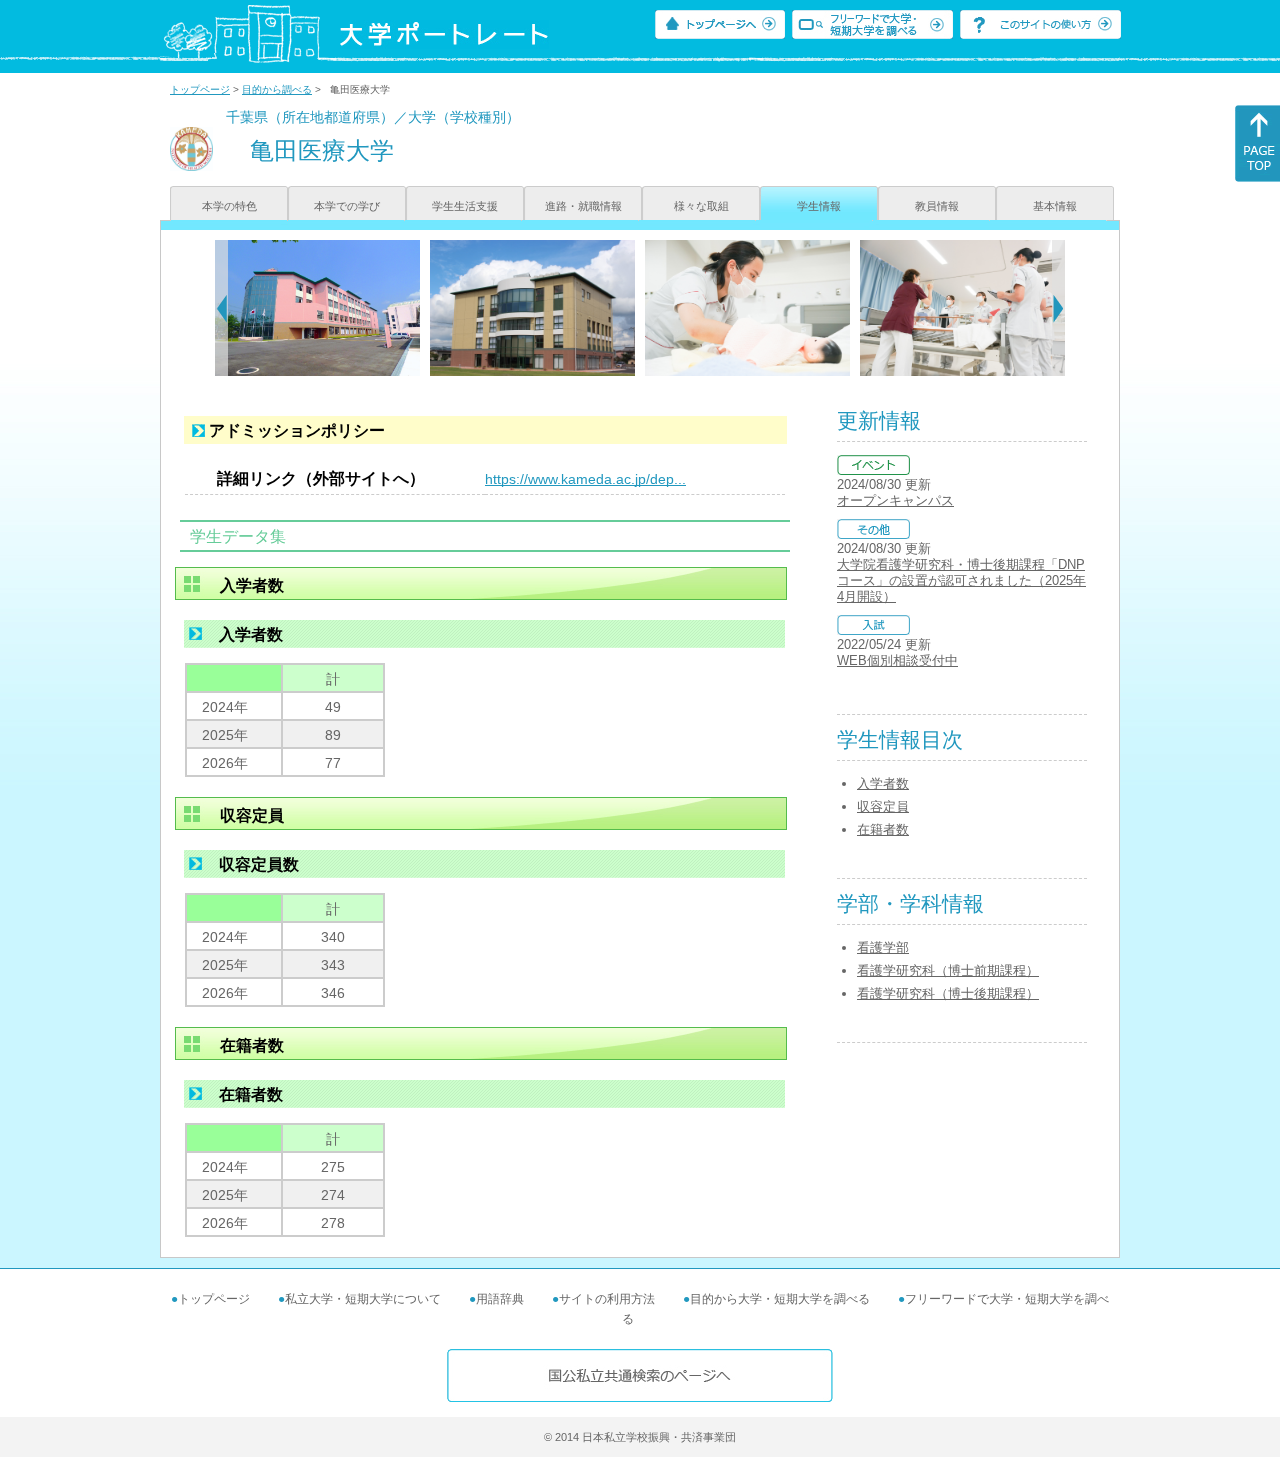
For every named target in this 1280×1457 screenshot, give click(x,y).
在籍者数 (883, 829)
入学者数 (883, 783)
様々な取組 (701, 206)
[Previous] (221, 308)
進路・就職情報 (583, 206)
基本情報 (1055, 206)
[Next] (1058, 308)
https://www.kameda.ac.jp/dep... (585, 479)
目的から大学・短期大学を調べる (780, 1299)
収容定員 (883, 806)
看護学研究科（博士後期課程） (948, 993)
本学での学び (347, 206)
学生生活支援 (465, 206)
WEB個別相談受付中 (897, 660)
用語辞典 (500, 1299)
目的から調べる (277, 89)
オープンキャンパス (895, 500)
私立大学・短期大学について (363, 1299)
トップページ (200, 89)
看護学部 (883, 947)
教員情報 (937, 206)
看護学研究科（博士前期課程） (948, 970)
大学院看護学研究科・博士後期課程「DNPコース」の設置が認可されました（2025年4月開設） (961, 580)
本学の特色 (229, 206)
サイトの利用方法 (607, 1299)
